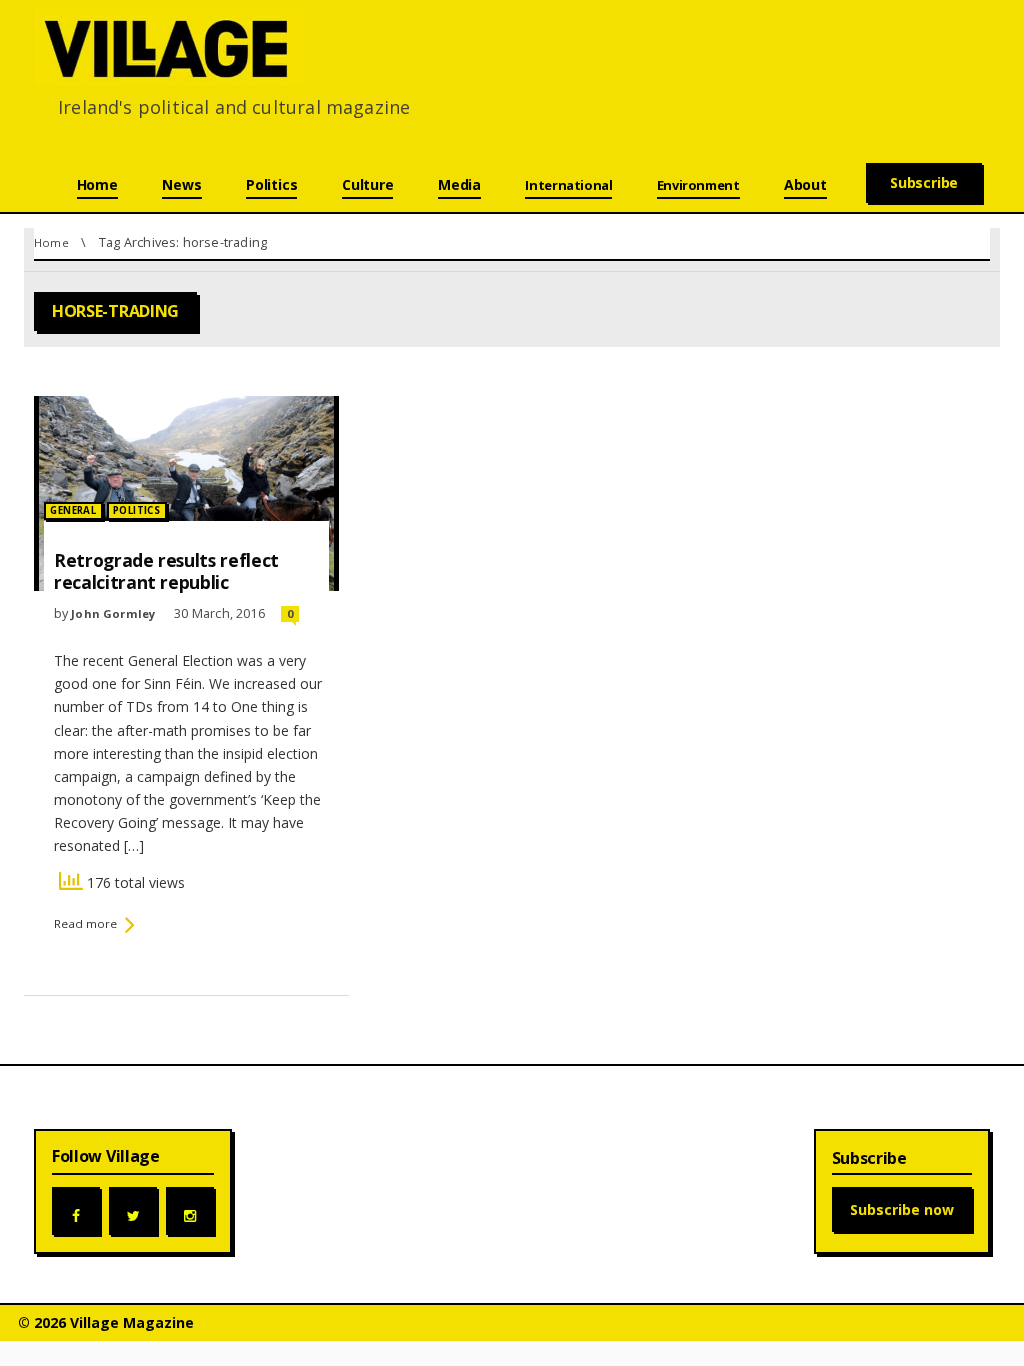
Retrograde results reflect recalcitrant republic (166, 571)
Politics (136, 510)
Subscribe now (902, 1209)
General (73, 510)
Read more (85, 923)
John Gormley (114, 613)
